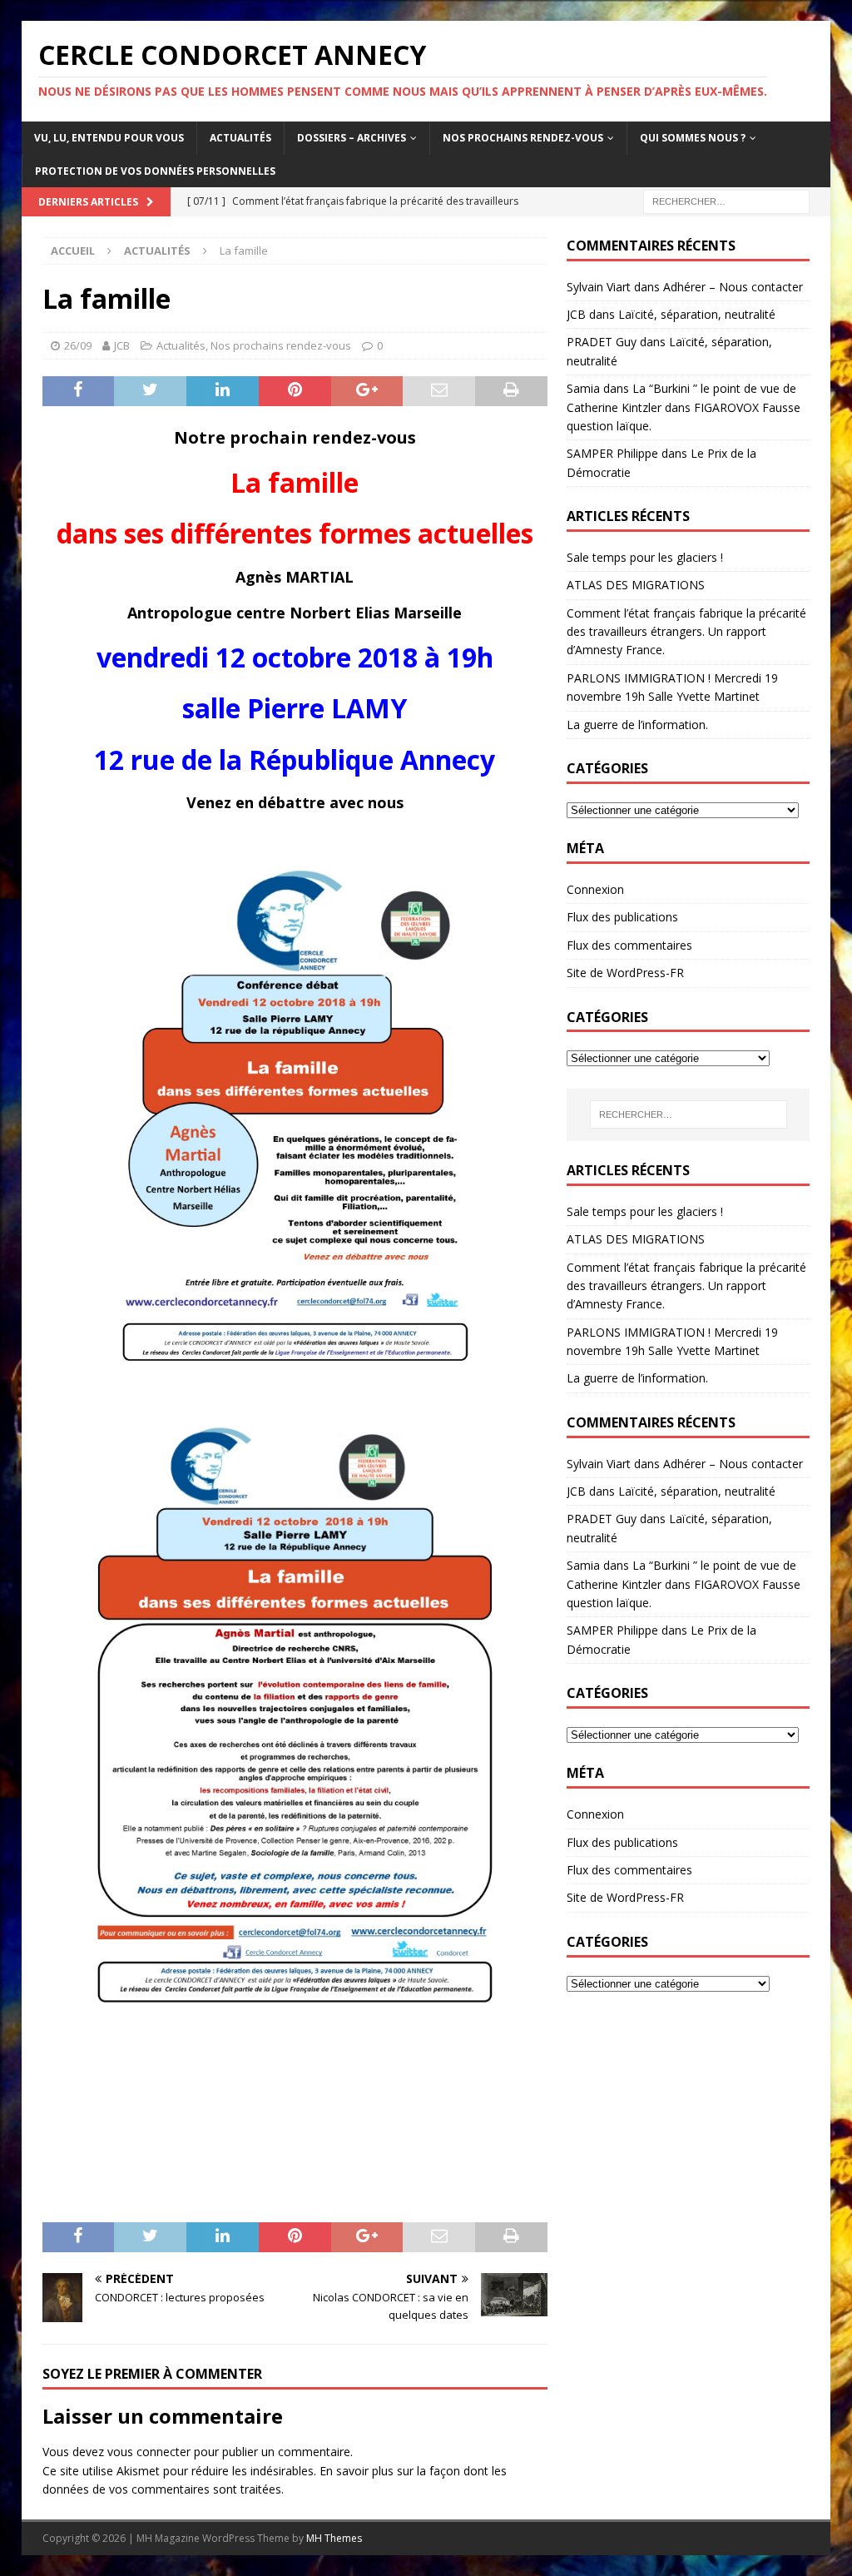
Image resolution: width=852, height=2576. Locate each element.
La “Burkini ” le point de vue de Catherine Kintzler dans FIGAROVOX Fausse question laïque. (684, 407)
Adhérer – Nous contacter (733, 287)
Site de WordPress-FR (625, 973)
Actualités (240, 138)
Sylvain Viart (599, 287)
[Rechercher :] (726, 200)
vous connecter (149, 2452)
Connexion (595, 889)
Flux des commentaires (629, 945)
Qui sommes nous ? (693, 138)
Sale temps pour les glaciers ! (645, 557)
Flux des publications (622, 917)
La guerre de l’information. (637, 725)
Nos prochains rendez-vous (523, 138)
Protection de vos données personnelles (155, 171)
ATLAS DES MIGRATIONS (636, 585)
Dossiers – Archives (352, 138)
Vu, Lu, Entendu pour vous (109, 138)
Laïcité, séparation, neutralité (697, 314)
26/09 (78, 345)
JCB (122, 345)
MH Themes (334, 2538)
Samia (583, 388)
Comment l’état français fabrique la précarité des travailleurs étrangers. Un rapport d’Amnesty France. (686, 632)
